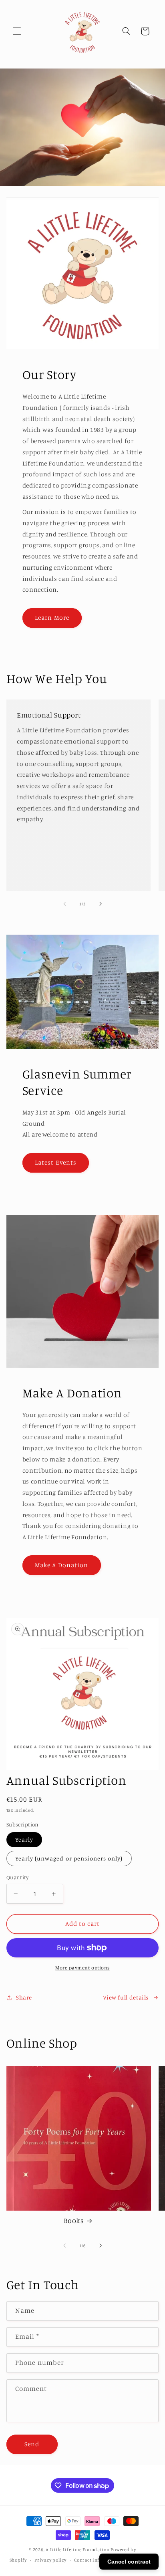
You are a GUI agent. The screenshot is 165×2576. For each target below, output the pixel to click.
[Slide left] (64, 904)
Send (32, 2444)
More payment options (82, 1968)
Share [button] (24, 1997)
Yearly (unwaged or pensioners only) (69, 1858)
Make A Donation (61, 1565)
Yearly (24, 1839)
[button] (17, 31)
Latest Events (56, 1162)
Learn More (52, 618)
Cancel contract (129, 2562)
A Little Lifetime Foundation (78, 2550)
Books (73, 2220)
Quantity (17, 1877)
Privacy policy (50, 2560)
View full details (126, 1997)
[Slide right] (101, 904)
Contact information (98, 2560)
